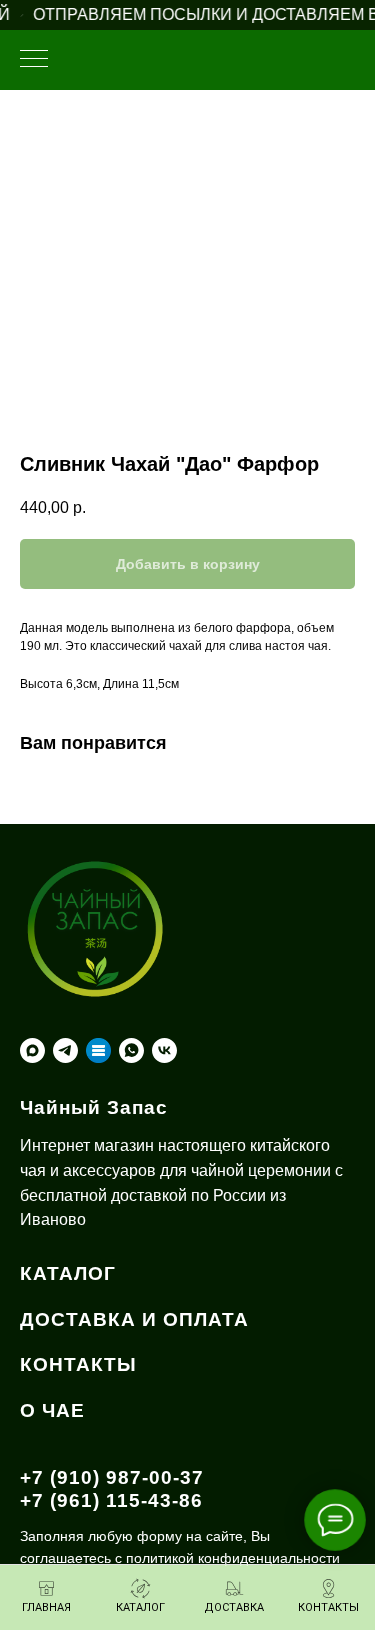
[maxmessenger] (32, 1050)
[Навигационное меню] (34, 60)
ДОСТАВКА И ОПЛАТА (134, 1319)
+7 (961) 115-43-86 (111, 1500)
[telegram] (65, 1050)
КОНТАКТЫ (78, 1364)
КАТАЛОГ (68, 1273)
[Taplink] (98, 1050)
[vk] (164, 1050)
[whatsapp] (131, 1050)
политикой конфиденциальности (233, 1558)
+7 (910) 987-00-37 (112, 1477)
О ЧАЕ (52, 1410)
